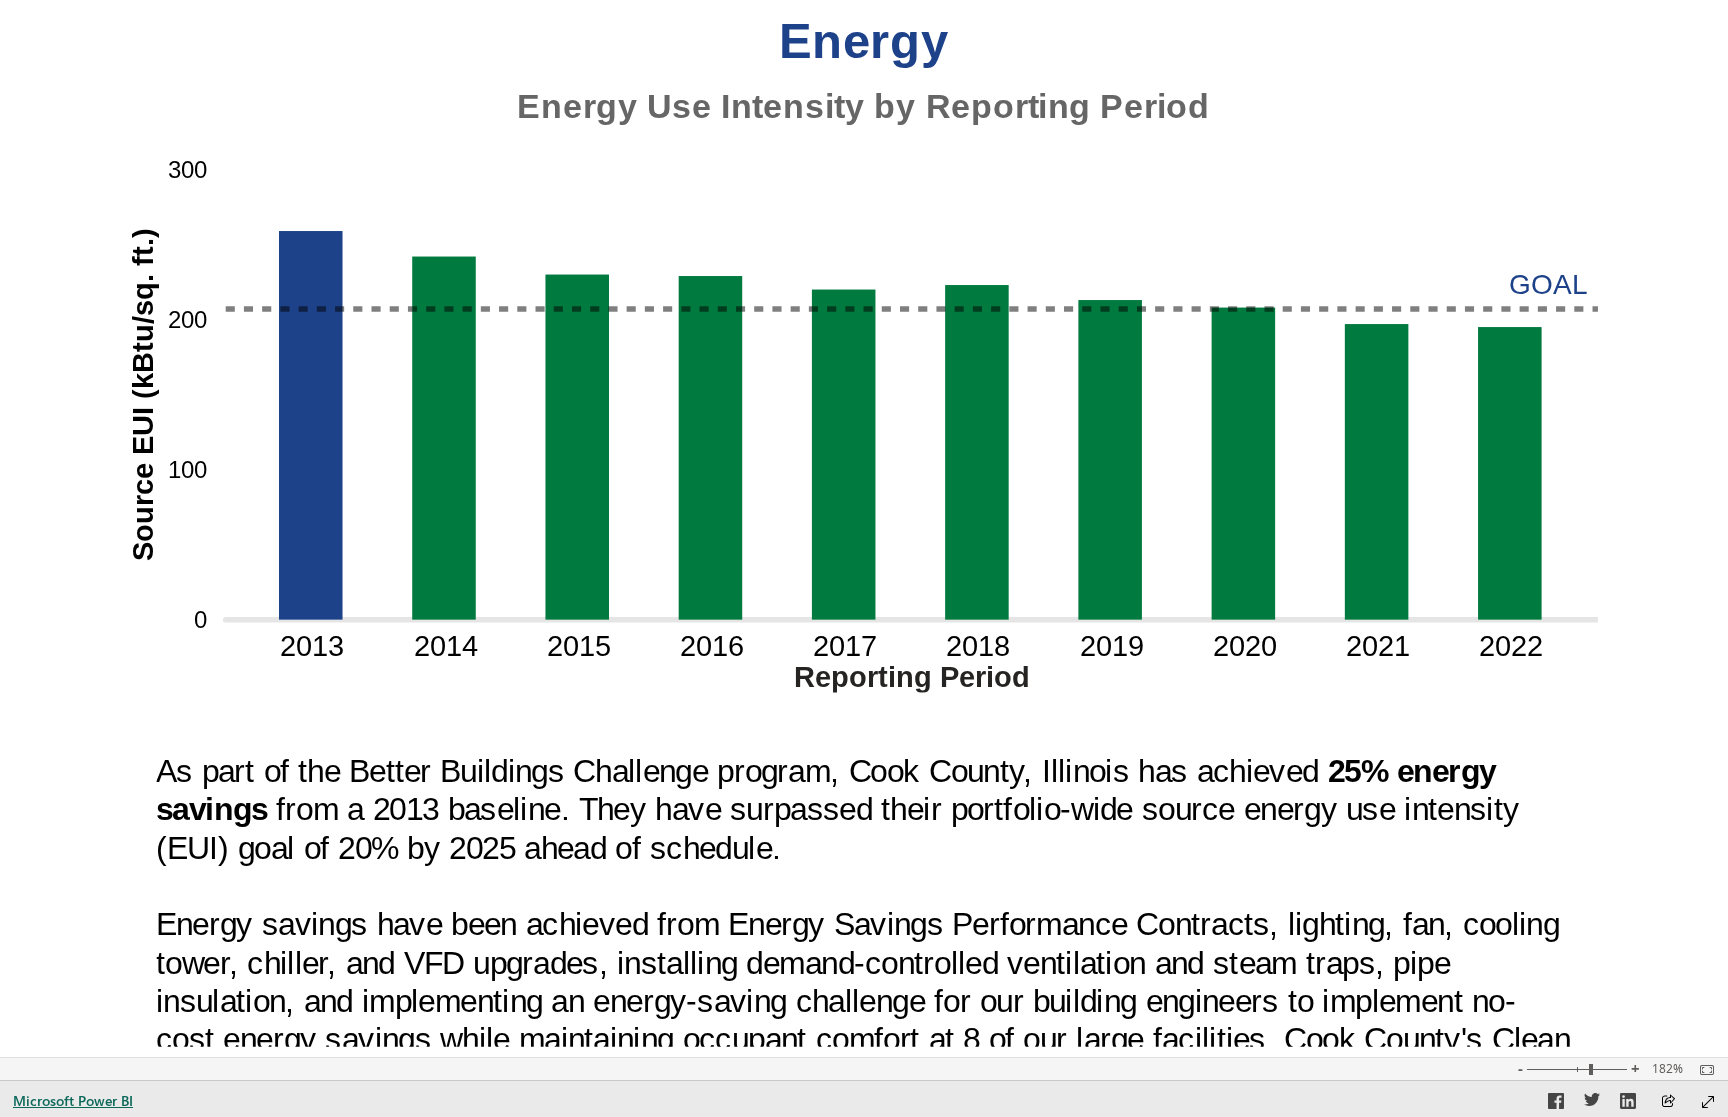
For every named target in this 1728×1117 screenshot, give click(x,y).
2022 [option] (1512, 646)
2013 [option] (313, 646)
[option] (311, 425)
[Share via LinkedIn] (1628, 1104)
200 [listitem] (188, 319)
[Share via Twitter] (1592, 1104)
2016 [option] (712, 646)
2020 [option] (1245, 646)
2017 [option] (846, 646)
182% (1667, 1069)
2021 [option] (1379, 646)
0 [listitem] (201, 619)
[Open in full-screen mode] (1708, 1102)
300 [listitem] (188, 169)
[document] (864, 108)
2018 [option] (979, 646)
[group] (863, 72)
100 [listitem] (188, 469)
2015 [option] (579, 646)
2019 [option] (1112, 646)
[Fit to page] (1702, 1070)
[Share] (1668, 1102)
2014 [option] (446, 646)
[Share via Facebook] (1556, 1104)
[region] (863, 528)
